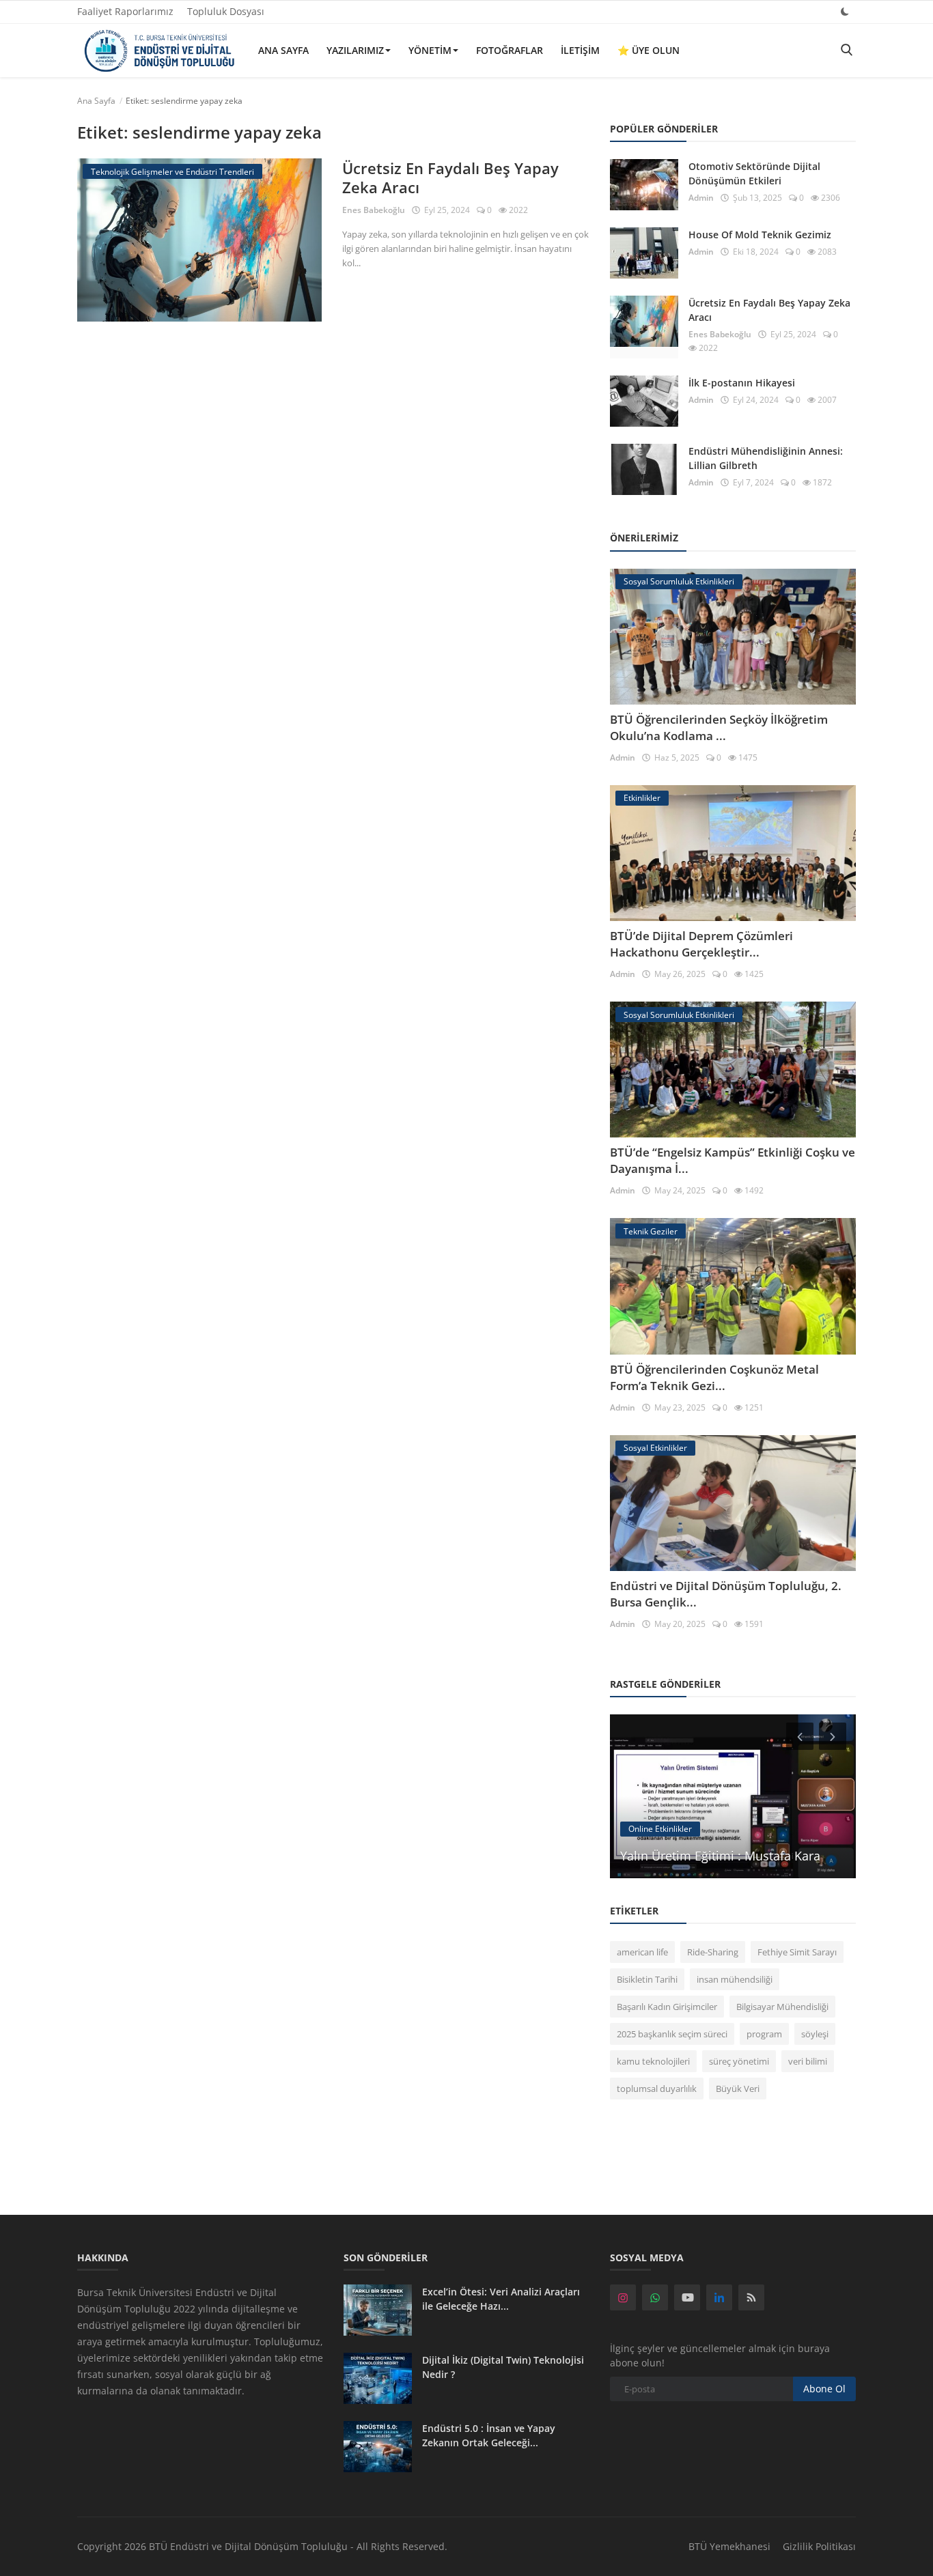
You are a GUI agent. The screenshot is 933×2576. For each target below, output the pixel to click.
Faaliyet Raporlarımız (125, 11)
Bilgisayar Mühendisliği (782, 2007)
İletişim (580, 50)
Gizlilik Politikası (819, 2546)
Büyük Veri (738, 2089)
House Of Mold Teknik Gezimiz (760, 235)
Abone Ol (824, 2389)
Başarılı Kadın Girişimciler (667, 2007)
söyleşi (815, 2034)
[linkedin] (719, 2297)
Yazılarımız (355, 50)
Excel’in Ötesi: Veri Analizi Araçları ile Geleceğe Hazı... (501, 2299)
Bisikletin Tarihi (647, 1979)
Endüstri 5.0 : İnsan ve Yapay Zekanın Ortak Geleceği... (489, 2435)
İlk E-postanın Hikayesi (742, 383)
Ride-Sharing (713, 1952)
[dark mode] (845, 11)
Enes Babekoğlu (374, 210)
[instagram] (623, 2297)
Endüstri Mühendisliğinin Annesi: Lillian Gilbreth (766, 458)
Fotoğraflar (510, 50)
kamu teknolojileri (653, 2061)
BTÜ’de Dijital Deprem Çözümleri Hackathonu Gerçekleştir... (701, 944)
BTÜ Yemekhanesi (729, 2546)
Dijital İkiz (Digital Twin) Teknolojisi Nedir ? (503, 2367)
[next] (834, 1736)
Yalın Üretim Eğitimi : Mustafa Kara (720, 1856)
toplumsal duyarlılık (657, 2089)
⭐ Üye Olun (649, 50)
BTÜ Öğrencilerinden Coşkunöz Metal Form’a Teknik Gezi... (714, 1377)
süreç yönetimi (739, 2061)
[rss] (751, 2297)
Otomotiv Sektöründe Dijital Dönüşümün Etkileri (754, 173)
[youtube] (687, 2297)
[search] (846, 50)
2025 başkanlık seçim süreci (672, 2034)
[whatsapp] (655, 2297)
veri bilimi (808, 2061)
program (764, 2034)
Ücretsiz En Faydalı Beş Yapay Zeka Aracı (450, 178)
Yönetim (430, 50)
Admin (701, 198)
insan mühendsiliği (735, 1979)
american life (642, 1952)
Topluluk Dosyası (226, 11)
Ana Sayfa (283, 50)
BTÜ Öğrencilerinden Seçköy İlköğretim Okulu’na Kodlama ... (719, 727)
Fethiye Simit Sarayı (797, 1952)
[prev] (798, 1736)
